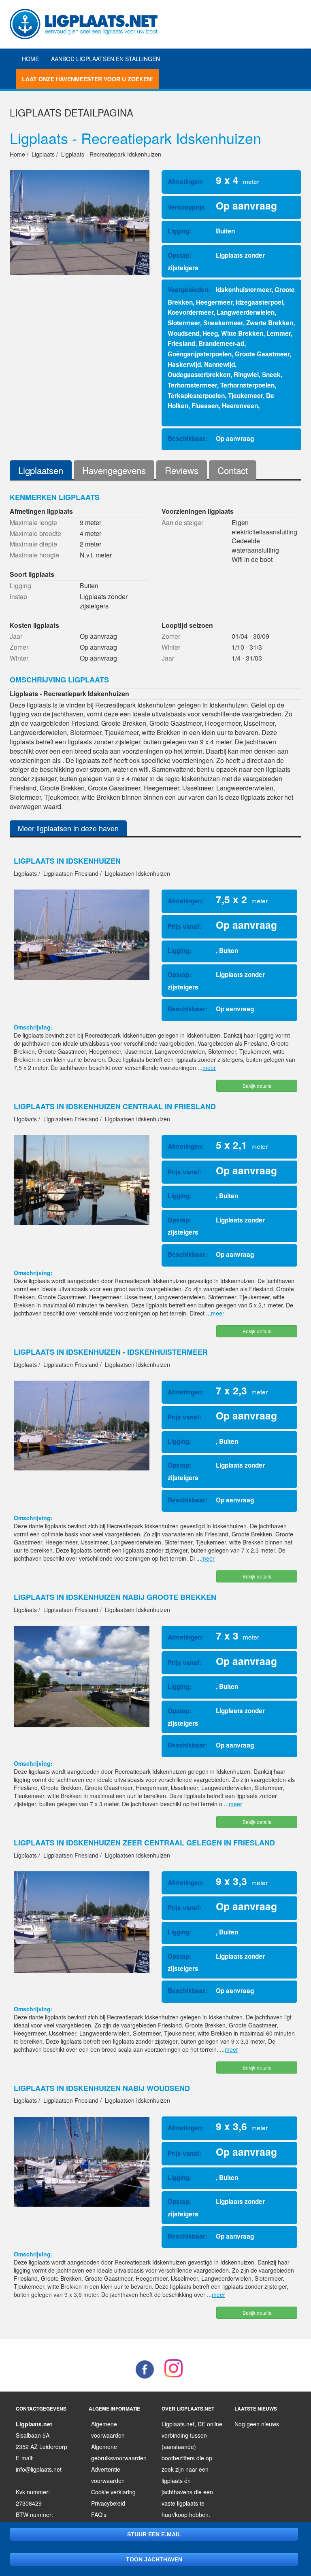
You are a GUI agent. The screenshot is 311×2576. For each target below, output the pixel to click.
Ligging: (179, 231)
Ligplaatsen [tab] (41, 470)
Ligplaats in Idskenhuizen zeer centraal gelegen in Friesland (144, 1843)
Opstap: (179, 255)
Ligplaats (36, 112)
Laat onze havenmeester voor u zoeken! (87, 79)
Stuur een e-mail (154, 2534)
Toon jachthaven (154, 2559)
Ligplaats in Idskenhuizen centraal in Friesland (115, 1106)
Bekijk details (257, 1086)
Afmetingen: (186, 182)
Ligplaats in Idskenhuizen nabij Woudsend (102, 2088)
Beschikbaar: (187, 439)
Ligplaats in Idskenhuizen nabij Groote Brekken (115, 1597)
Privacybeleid (108, 2503)
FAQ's (99, 2515)
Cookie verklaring (113, 2492)
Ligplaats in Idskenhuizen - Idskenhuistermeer (111, 1352)
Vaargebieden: (189, 290)
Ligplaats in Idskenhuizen (67, 861)
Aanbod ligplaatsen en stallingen (105, 59)
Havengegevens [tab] (114, 470)
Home (30, 59)
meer (209, 1068)
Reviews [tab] (182, 470)
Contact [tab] (233, 470)
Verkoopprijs (186, 207)
